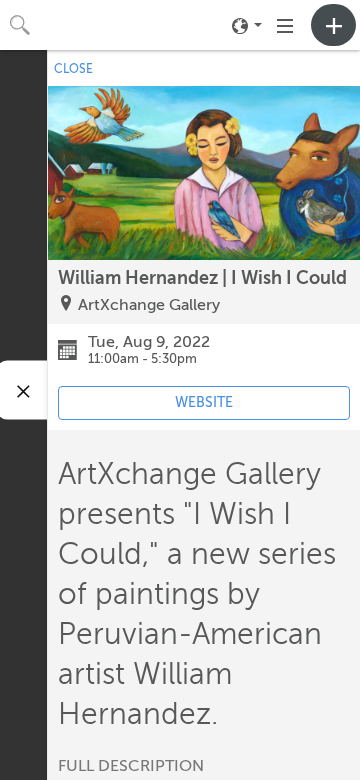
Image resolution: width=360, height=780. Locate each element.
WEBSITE (204, 402)
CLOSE (73, 69)
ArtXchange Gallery (149, 305)
